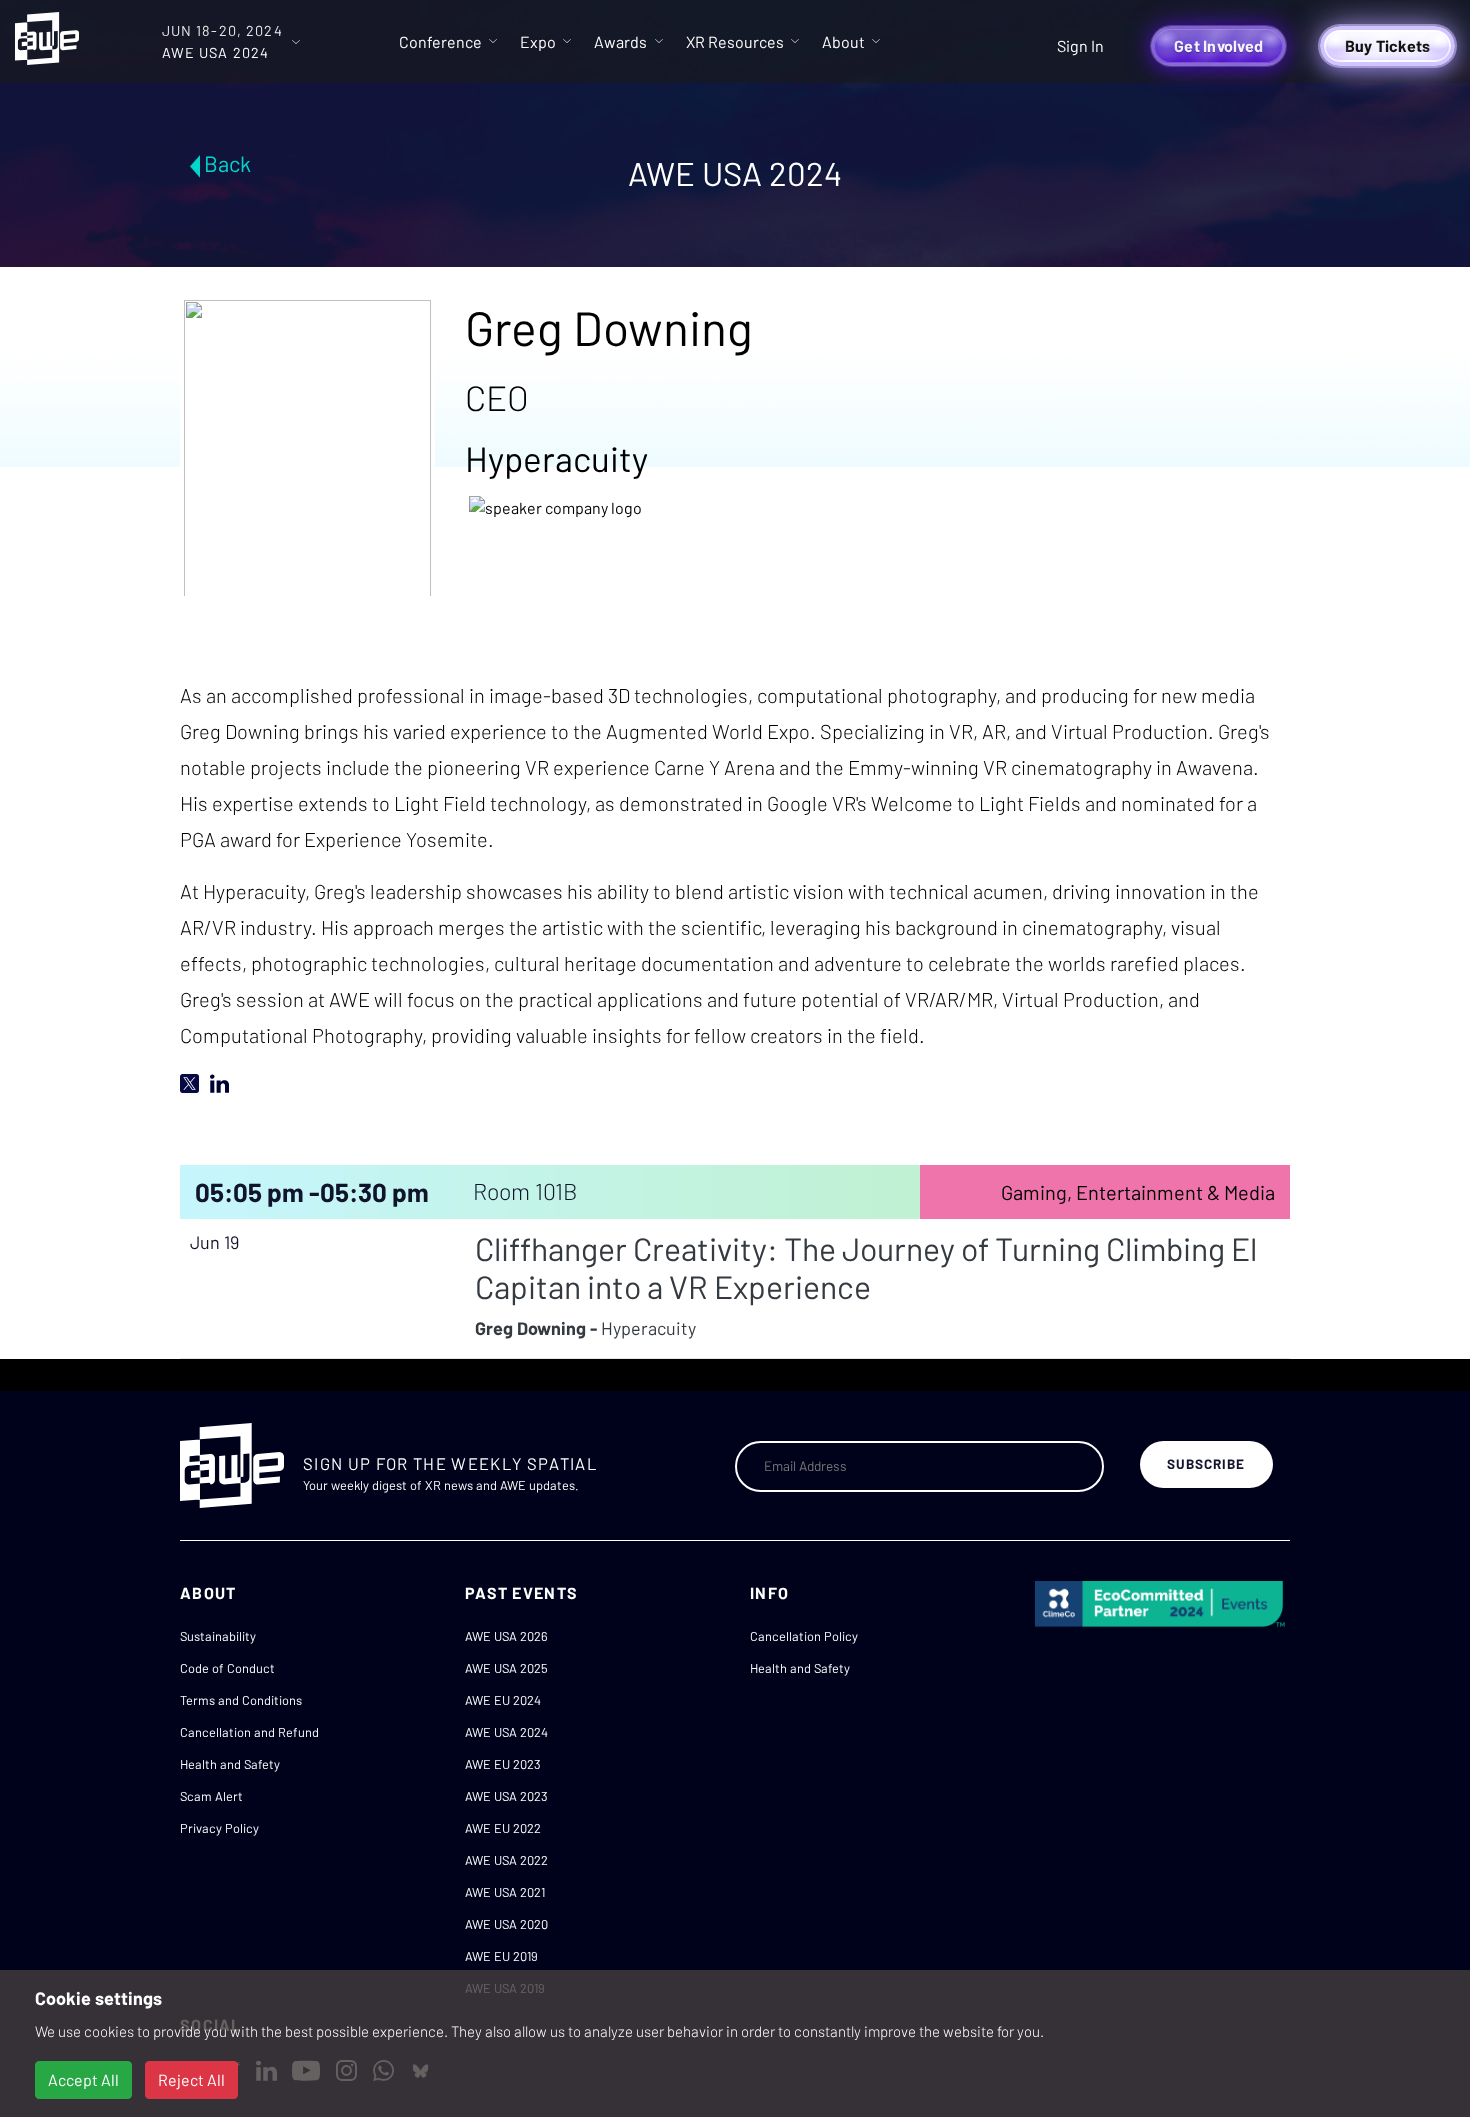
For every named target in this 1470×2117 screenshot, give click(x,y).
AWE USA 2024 (506, 1732)
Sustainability (218, 1636)
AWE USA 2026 (506, 1636)
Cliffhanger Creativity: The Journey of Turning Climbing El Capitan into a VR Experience (866, 1267)
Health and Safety (230, 1764)
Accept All (83, 2079)
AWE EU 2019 (501, 1956)
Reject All (191, 2079)
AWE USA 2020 (506, 1924)
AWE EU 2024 (503, 1700)
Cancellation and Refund (249, 1732)
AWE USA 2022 (506, 1860)
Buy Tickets (1388, 45)
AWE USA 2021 (505, 1892)
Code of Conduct (227, 1668)
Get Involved (1218, 45)
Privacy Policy (219, 1828)
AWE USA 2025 (506, 1668)
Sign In (1080, 45)
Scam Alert (211, 1796)
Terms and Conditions (241, 1700)
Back (227, 163)
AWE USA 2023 (506, 1796)
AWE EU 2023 (503, 1764)
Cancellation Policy (804, 1636)
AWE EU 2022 (503, 1828)
